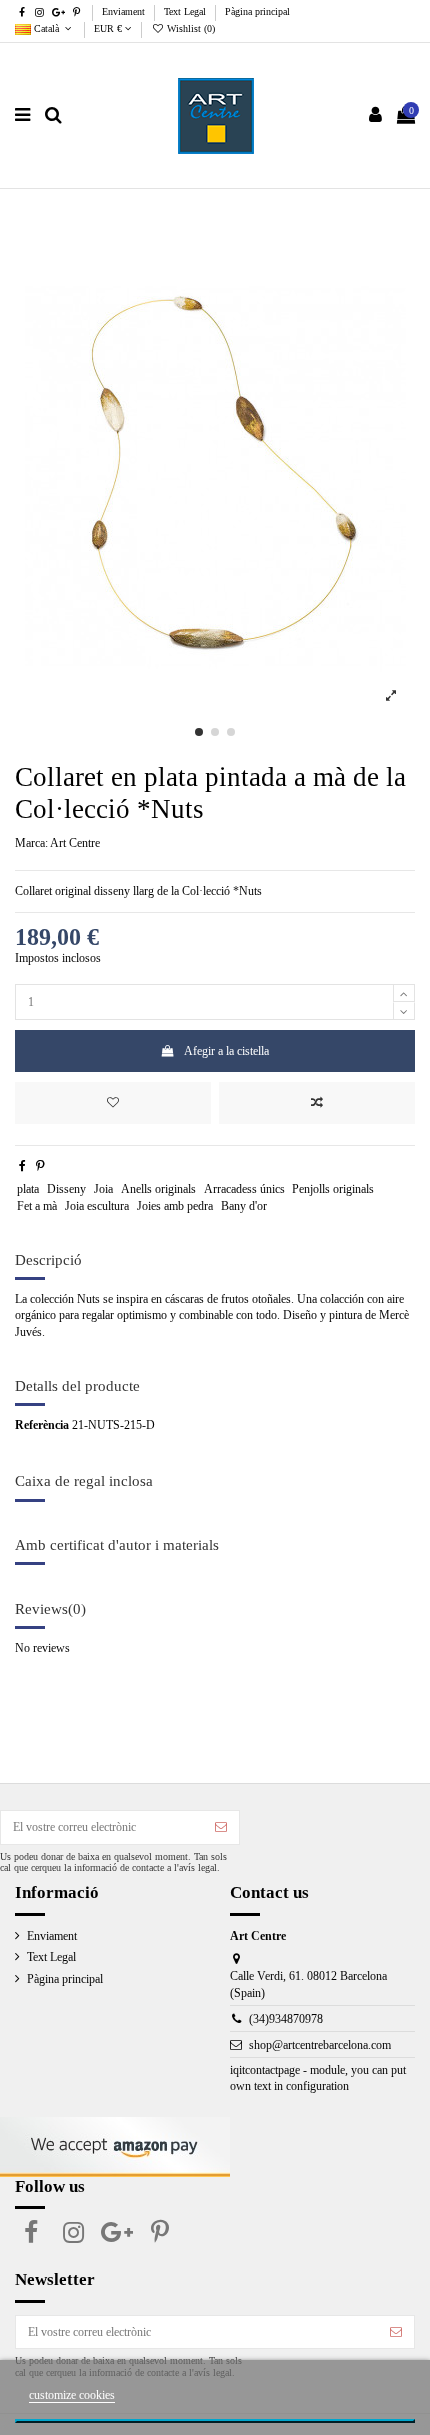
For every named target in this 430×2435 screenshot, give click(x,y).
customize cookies (72, 2395)
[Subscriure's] (221, 1827)
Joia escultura (97, 1206)
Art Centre (75, 843)
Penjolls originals (333, 1189)
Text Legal (186, 11)
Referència (42, 1425)
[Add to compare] (317, 1103)
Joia (103, 1189)
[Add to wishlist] (113, 1103)
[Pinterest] (40, 1166)
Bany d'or (244, 1206)
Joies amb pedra (175, 1206)
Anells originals (158, 1189)
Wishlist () (189, 28)
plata (28, 1189)
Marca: (31, 843)
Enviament (125, 11)
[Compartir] (22, 1166)
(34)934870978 (286, 2019)
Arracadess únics (244, 1189)
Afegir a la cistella (226, 1051)
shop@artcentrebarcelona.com (320, 2045)
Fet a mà (37, 1206)
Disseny (66, 1189)
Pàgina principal (257, 11)
